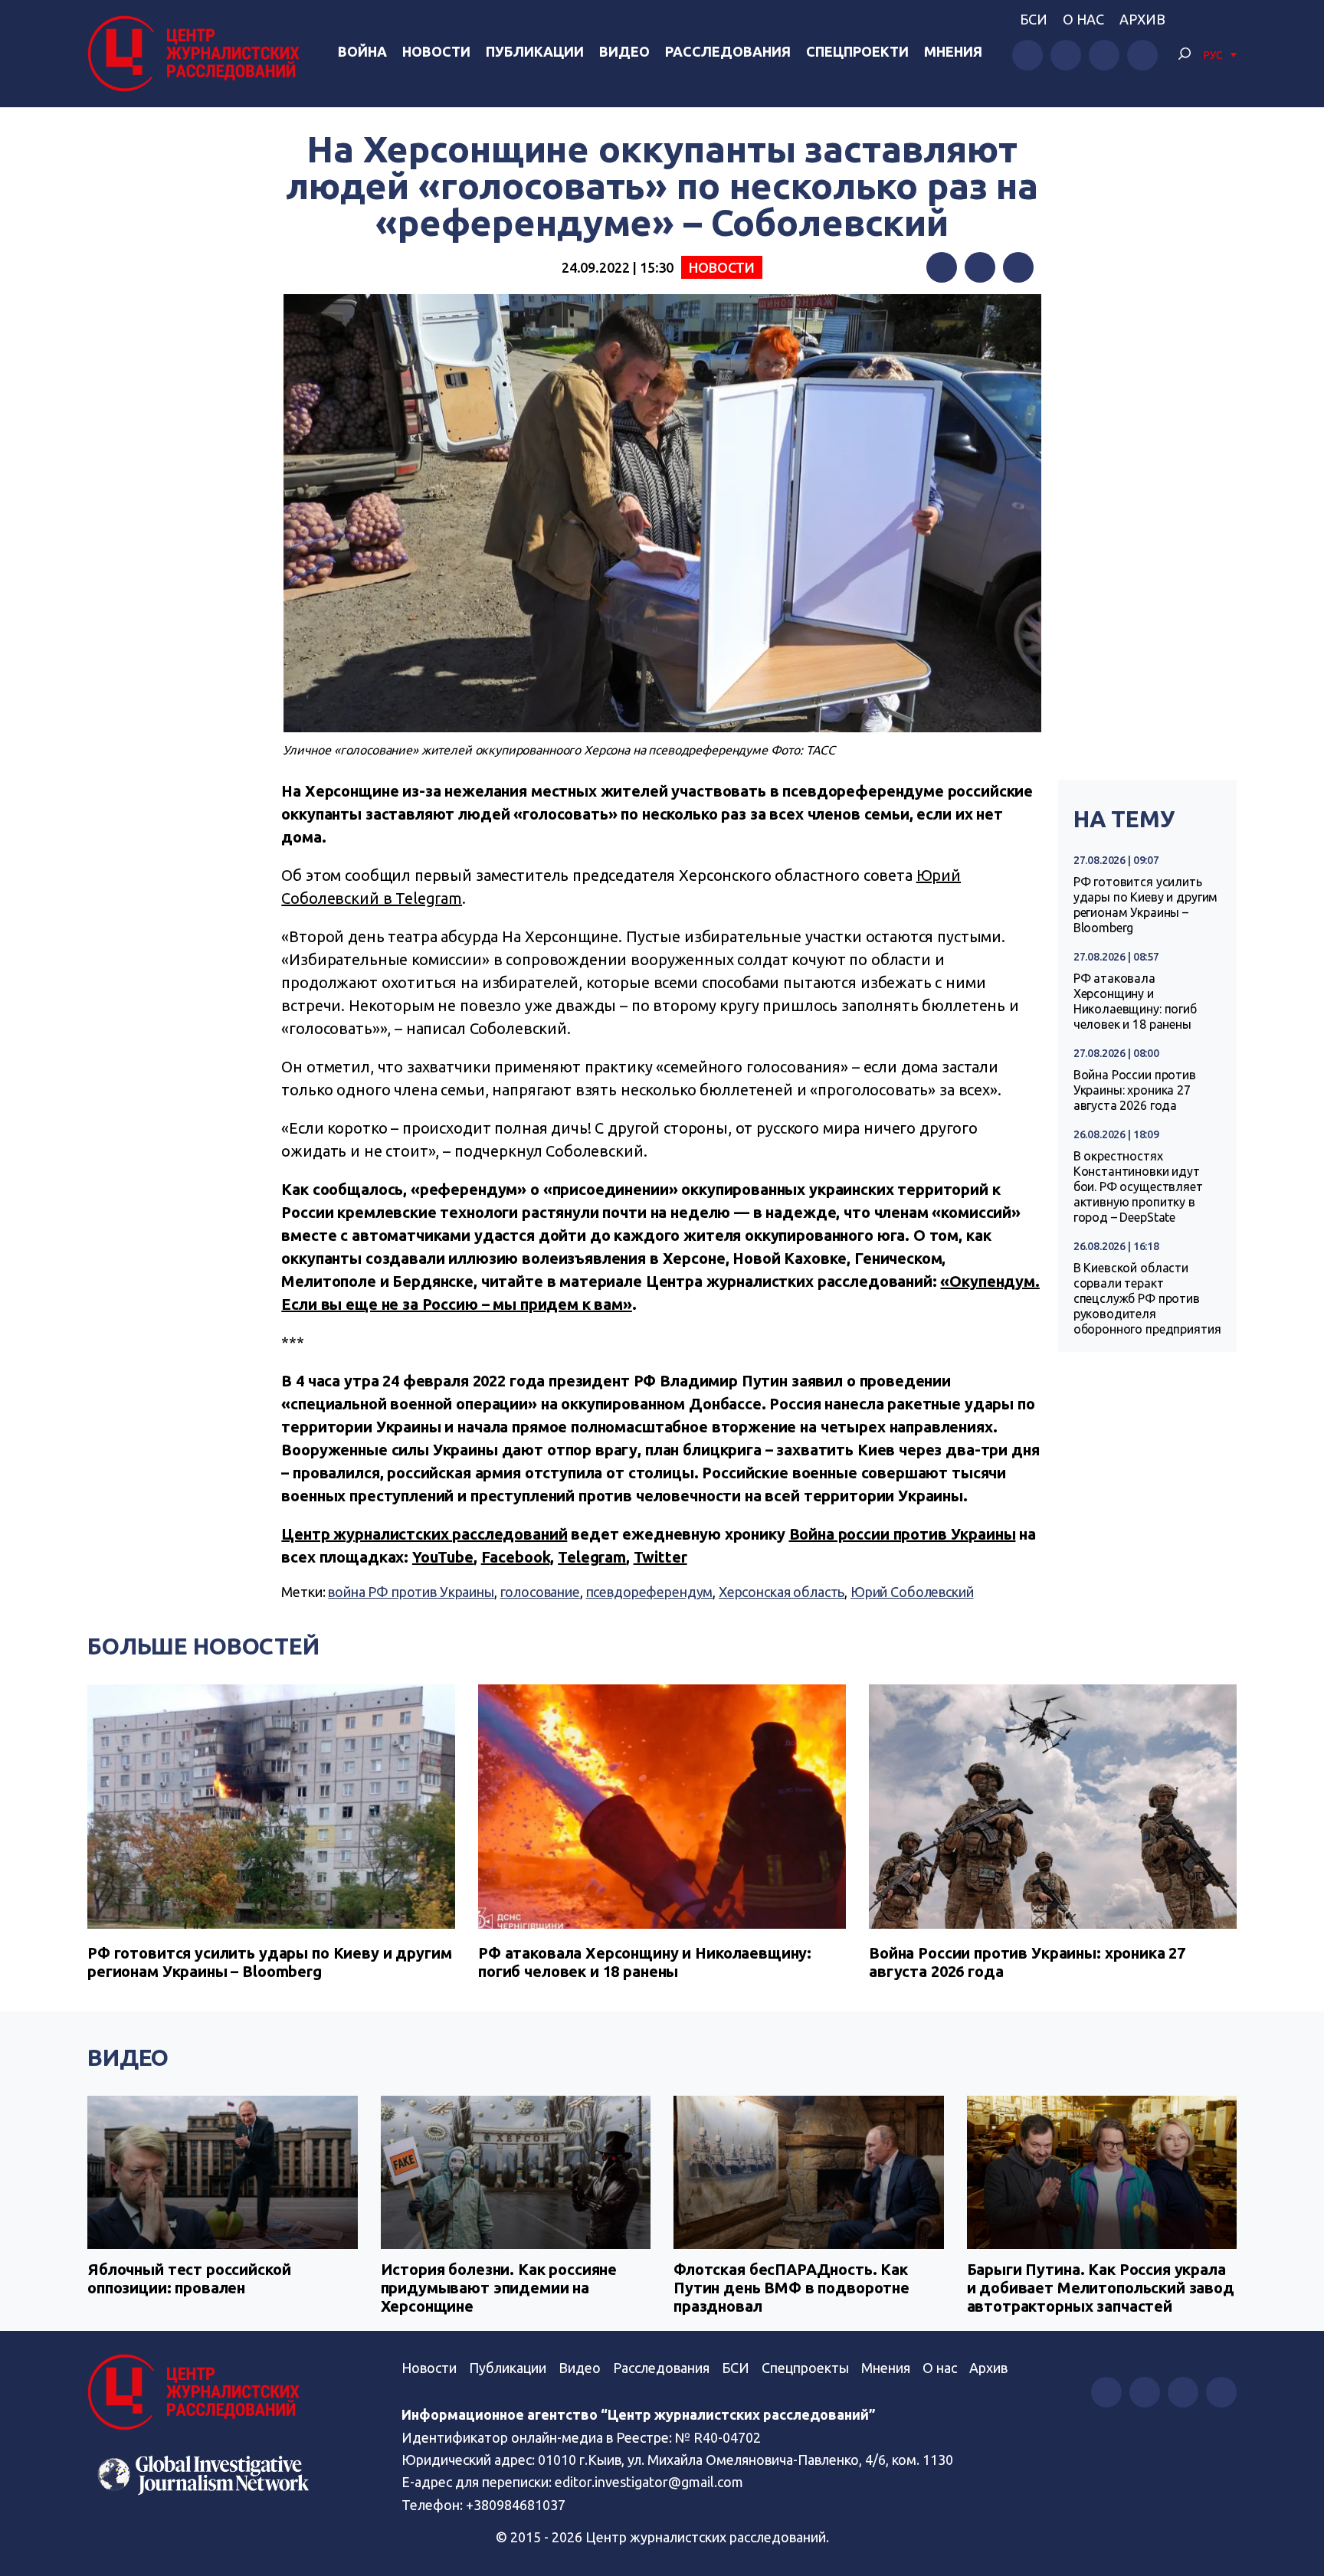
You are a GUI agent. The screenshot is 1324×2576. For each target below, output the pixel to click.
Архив (1142, 19)
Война (362, 51)
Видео (624, 51)
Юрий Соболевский (912, 1592)
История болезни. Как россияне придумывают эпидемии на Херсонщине (499, 2288)
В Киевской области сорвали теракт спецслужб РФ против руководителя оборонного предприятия (1147, 1298)
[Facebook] (942, 267)
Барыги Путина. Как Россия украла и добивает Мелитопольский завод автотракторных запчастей (1101, 2288)
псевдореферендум (650, 1592)
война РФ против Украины (411, 1592)
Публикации (535, 51)
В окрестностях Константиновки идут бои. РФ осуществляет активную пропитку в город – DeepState (1138, 1187)
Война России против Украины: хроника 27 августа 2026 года (1135, 1090)
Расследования (728, 51)
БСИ (1034, 19)
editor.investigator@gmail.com (649, 2482)
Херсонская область (782, 1592)
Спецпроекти (857, 51)
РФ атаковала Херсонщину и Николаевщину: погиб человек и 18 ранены (1135, 1001)
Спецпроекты (805, 2368)
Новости (436, 51)
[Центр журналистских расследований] (198, 54)
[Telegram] (1018, 267)
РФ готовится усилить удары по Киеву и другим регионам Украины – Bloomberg (1146, 905)
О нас (1083, 19)
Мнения (953, 51)
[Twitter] (980, 267)
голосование (540, 1592)
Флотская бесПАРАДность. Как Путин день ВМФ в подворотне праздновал (791, 2288)
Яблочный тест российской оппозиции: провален (189, 2278)
